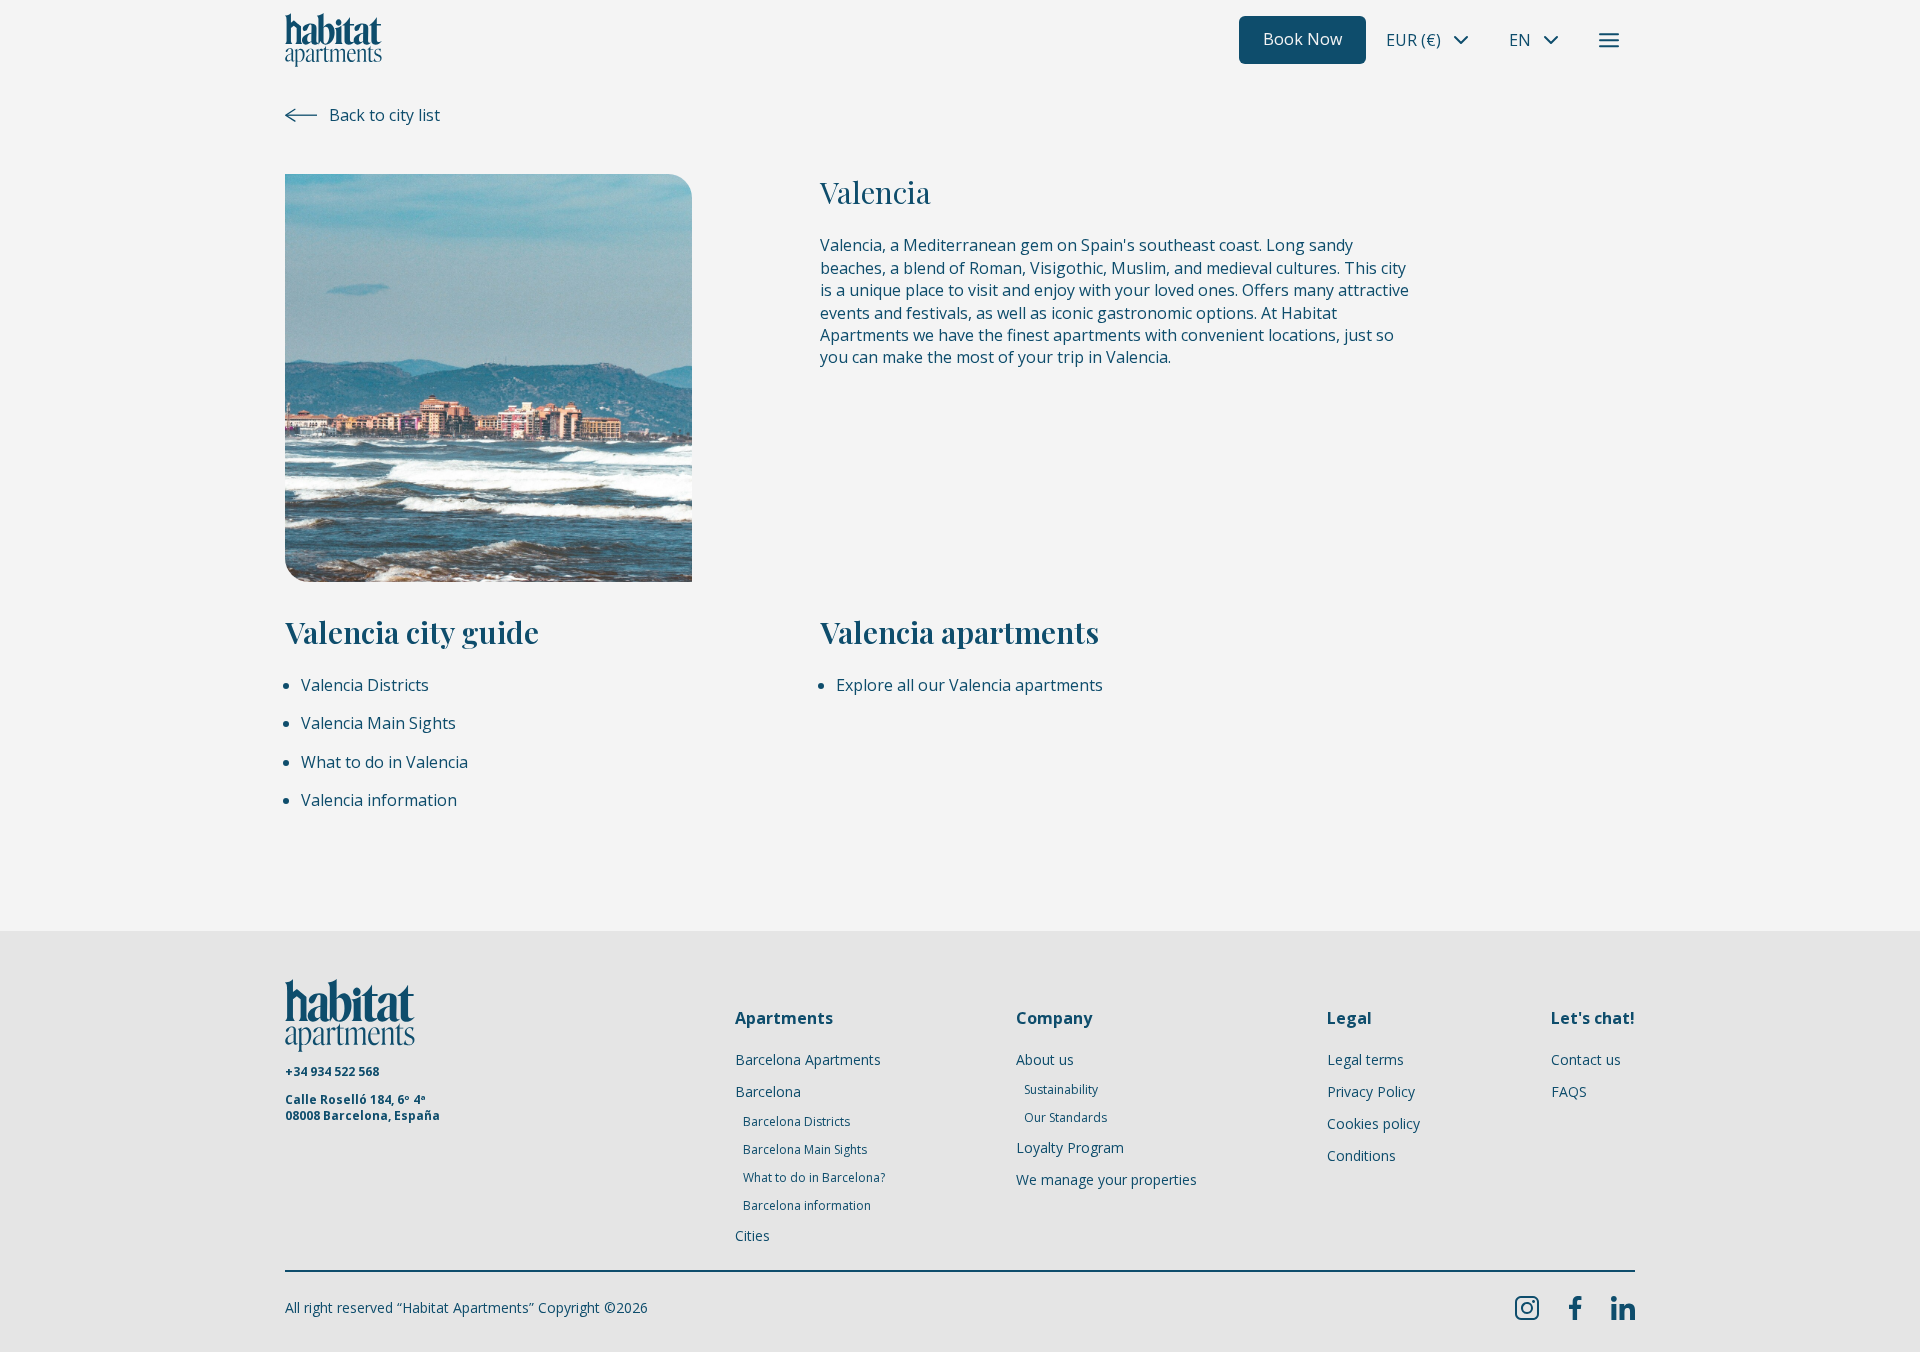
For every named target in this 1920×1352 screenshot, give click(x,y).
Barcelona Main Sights (805, 1150)
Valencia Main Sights (378, 723)
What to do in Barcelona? (814, 1178)
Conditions (1361, 1155)
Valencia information (379, 800)
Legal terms (1365, 1059)
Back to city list (384, 115)
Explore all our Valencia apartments (969, 685)
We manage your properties (1106, 1179)
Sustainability (1061, 1090)
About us (1045, 1059)
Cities (752, 1235)
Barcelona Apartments (808, 1059)
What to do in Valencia (384, 762)
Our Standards (1065, 1118)
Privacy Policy (1371, 1091)
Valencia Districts (365, 685)
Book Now (1302, 39)
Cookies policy (1373, 1123)
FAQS (1569, 1091)
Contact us (1586, 1059)
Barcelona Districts (796, 1122)
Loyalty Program (1070, 1147)
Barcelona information (807, 1206)
